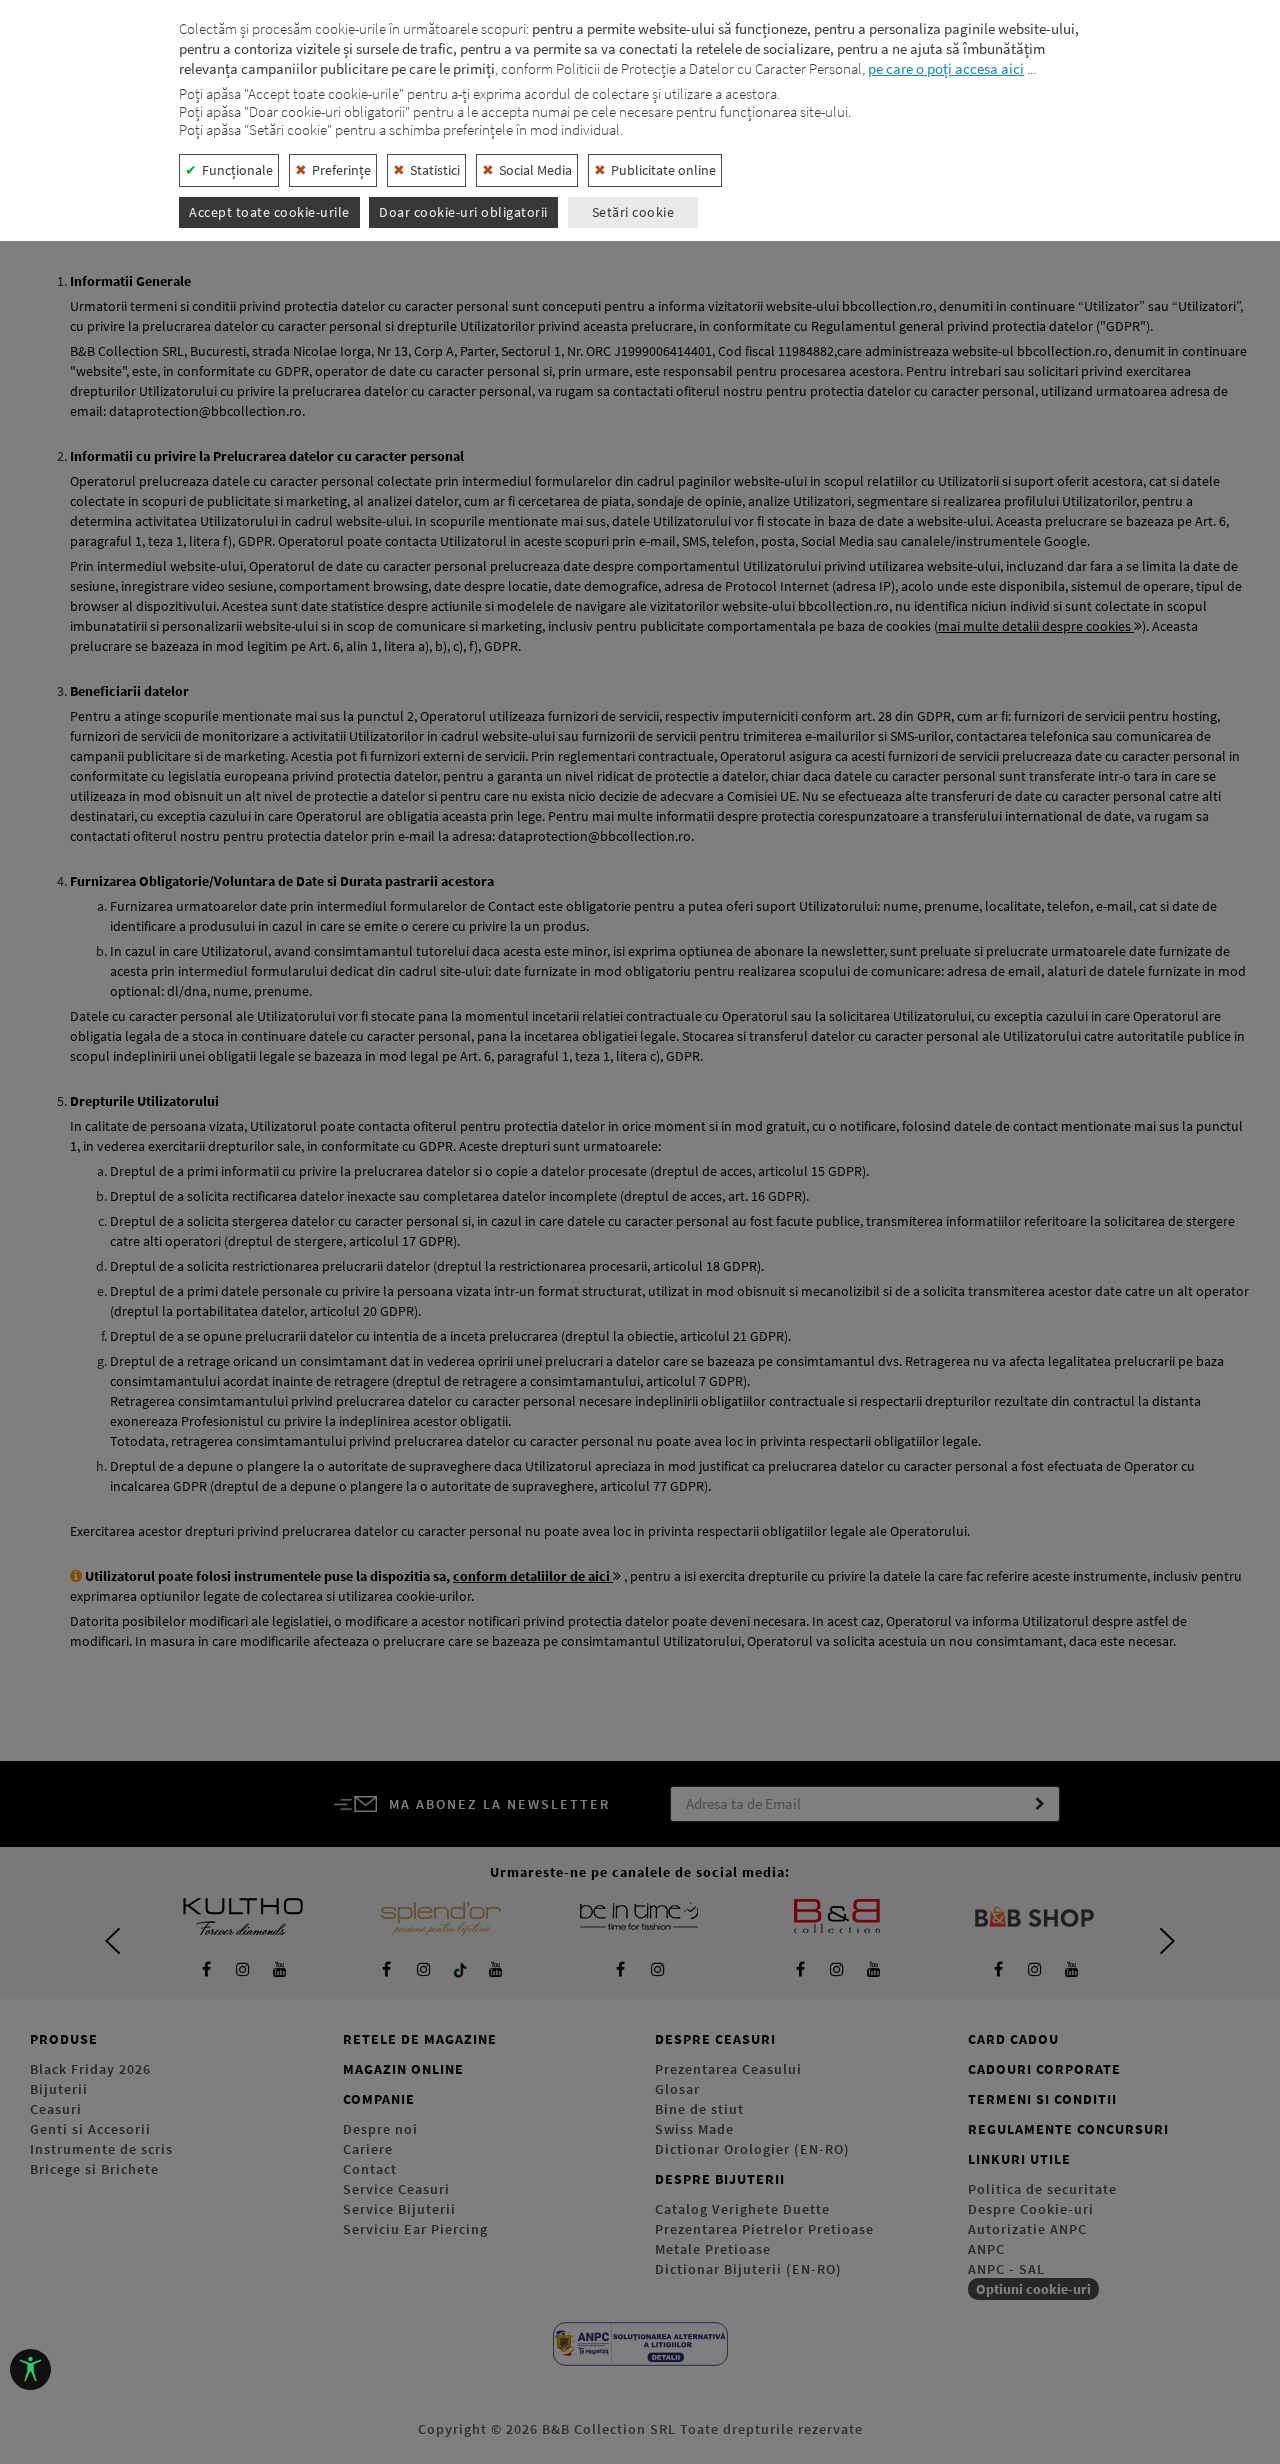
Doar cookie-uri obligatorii (463, 212)
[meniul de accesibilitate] (30, 2369)
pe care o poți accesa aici (946, 68)
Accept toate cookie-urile (269, 212)
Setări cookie (633, 212)
